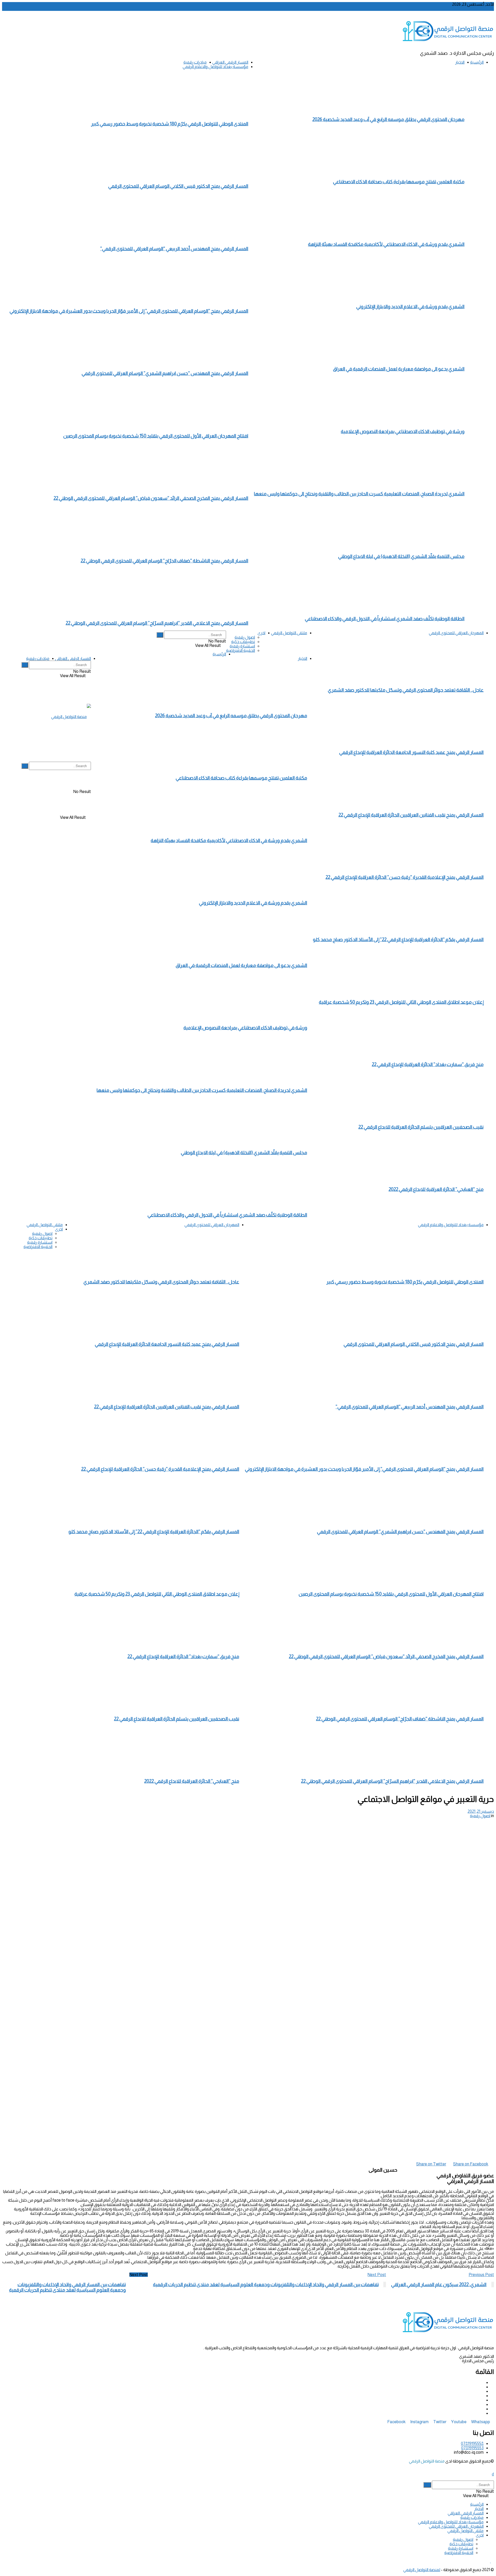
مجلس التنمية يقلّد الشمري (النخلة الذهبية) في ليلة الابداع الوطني (401, 556)
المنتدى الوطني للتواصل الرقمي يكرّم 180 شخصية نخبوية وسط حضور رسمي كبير (170, 124)
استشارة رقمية (242, 646)
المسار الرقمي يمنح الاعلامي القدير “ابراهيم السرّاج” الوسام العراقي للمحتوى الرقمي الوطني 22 (157, 623)
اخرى (261, 633)
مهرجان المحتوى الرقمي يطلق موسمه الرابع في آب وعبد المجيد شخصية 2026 (388, 119)
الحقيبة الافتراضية (241, 650)
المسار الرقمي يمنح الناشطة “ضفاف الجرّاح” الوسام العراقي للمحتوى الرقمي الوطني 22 (164, 561)
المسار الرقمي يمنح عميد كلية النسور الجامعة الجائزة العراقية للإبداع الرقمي (411, 752)
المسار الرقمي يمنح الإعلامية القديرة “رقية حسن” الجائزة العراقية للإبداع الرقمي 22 (405, 877)
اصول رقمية (245, 637)
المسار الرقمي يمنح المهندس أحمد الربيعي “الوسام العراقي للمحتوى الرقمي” (174, 249)
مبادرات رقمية (195, 62)
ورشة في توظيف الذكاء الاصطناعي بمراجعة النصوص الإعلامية (403, 431)
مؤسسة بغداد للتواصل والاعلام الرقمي (215, 67)
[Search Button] (160, 635)
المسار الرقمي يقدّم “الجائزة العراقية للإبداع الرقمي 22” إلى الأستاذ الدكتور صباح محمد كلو (398, 939)
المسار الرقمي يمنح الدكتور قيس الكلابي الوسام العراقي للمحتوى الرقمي (178, 186)
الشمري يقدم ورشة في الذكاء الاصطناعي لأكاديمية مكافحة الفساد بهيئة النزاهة (386, 244)
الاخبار (460, 62)
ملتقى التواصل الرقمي (289, 633)
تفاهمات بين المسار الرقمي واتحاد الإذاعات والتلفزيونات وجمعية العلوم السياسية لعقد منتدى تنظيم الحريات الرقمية (67, 2287)
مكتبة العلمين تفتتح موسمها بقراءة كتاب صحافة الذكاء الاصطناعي (399, 182)
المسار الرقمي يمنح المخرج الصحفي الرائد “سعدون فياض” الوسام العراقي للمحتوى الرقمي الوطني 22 (151, 498)
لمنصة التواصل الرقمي (422, 2570)
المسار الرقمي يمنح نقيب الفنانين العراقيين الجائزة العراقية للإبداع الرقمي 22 (411, 815)
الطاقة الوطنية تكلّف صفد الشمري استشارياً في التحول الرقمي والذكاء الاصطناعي (385, 619)
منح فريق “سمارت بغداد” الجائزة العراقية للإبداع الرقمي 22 (428, 1064)
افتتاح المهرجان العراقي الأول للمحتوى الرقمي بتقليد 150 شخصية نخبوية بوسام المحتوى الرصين (156, 436)
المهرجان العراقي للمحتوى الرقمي (456, 633)
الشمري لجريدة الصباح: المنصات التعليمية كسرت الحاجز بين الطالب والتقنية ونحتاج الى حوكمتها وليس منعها (359, 494)
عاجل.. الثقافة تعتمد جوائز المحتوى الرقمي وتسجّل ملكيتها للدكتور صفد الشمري (406, 690)
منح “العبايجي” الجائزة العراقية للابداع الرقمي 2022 (436, 1189)
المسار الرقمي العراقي (230, 62)
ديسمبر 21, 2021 (481, 1811)
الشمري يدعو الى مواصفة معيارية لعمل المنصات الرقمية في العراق (399, 369)
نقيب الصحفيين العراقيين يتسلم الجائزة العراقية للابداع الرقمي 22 (421, 1127)
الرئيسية (477, 62)
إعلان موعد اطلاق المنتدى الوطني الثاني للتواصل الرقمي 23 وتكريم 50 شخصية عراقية (401, 1002)
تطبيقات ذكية (243, 642)
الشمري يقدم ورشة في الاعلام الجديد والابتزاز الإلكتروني (410, 307)
